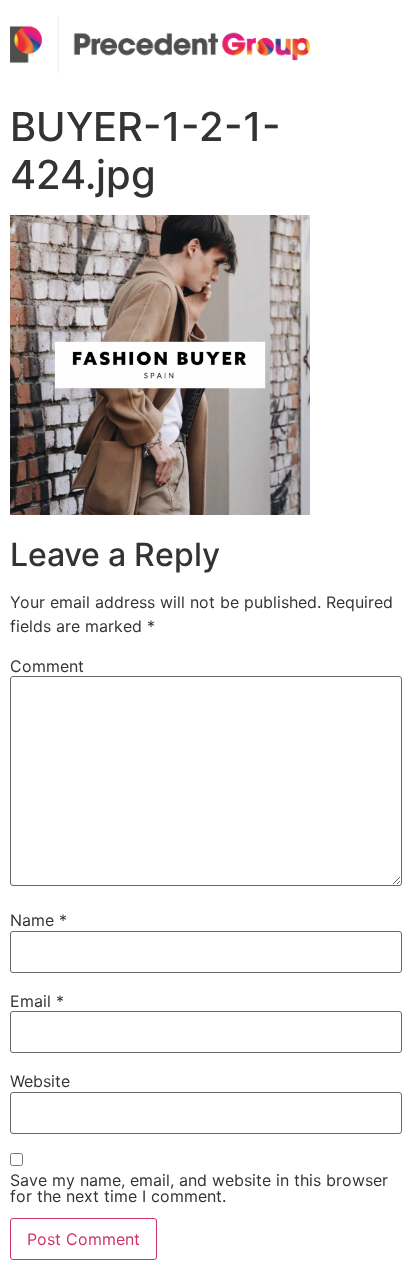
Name (38, 920)
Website (40, 1081)
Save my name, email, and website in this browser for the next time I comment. (199, 1188)
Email (37, 1001)
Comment (47, 666)
